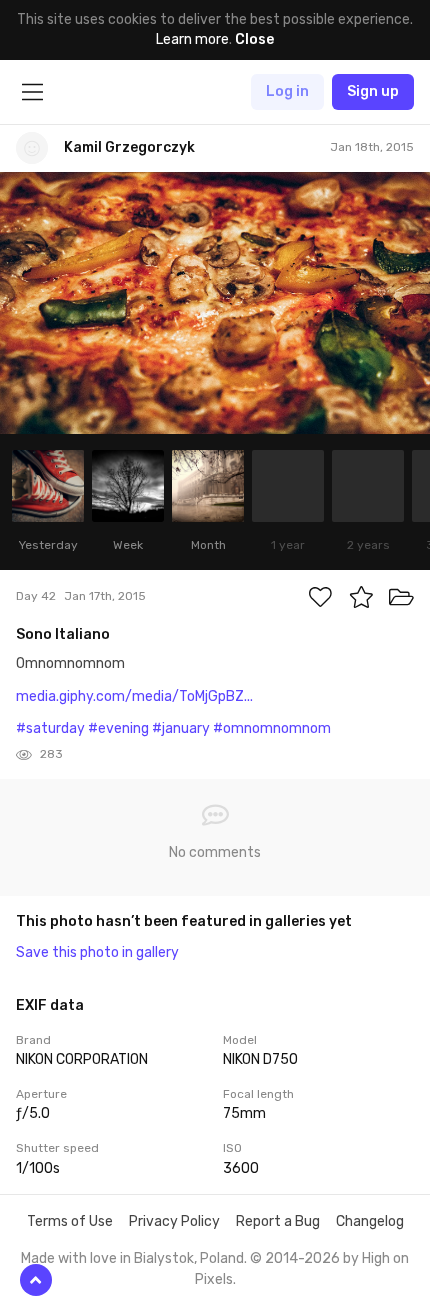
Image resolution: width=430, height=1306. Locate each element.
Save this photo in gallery (97, 952)
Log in (287, 91)
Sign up (373, 91)
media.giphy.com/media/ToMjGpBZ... (134, 696)
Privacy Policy (174, 1221)
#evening (118, 728)
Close (254, 39)
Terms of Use (70, 1221)
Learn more (192, 39)
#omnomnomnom (272, 728)
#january (181, 728)
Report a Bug (278, 1221)
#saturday (50, 728)
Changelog (370, 1221)
